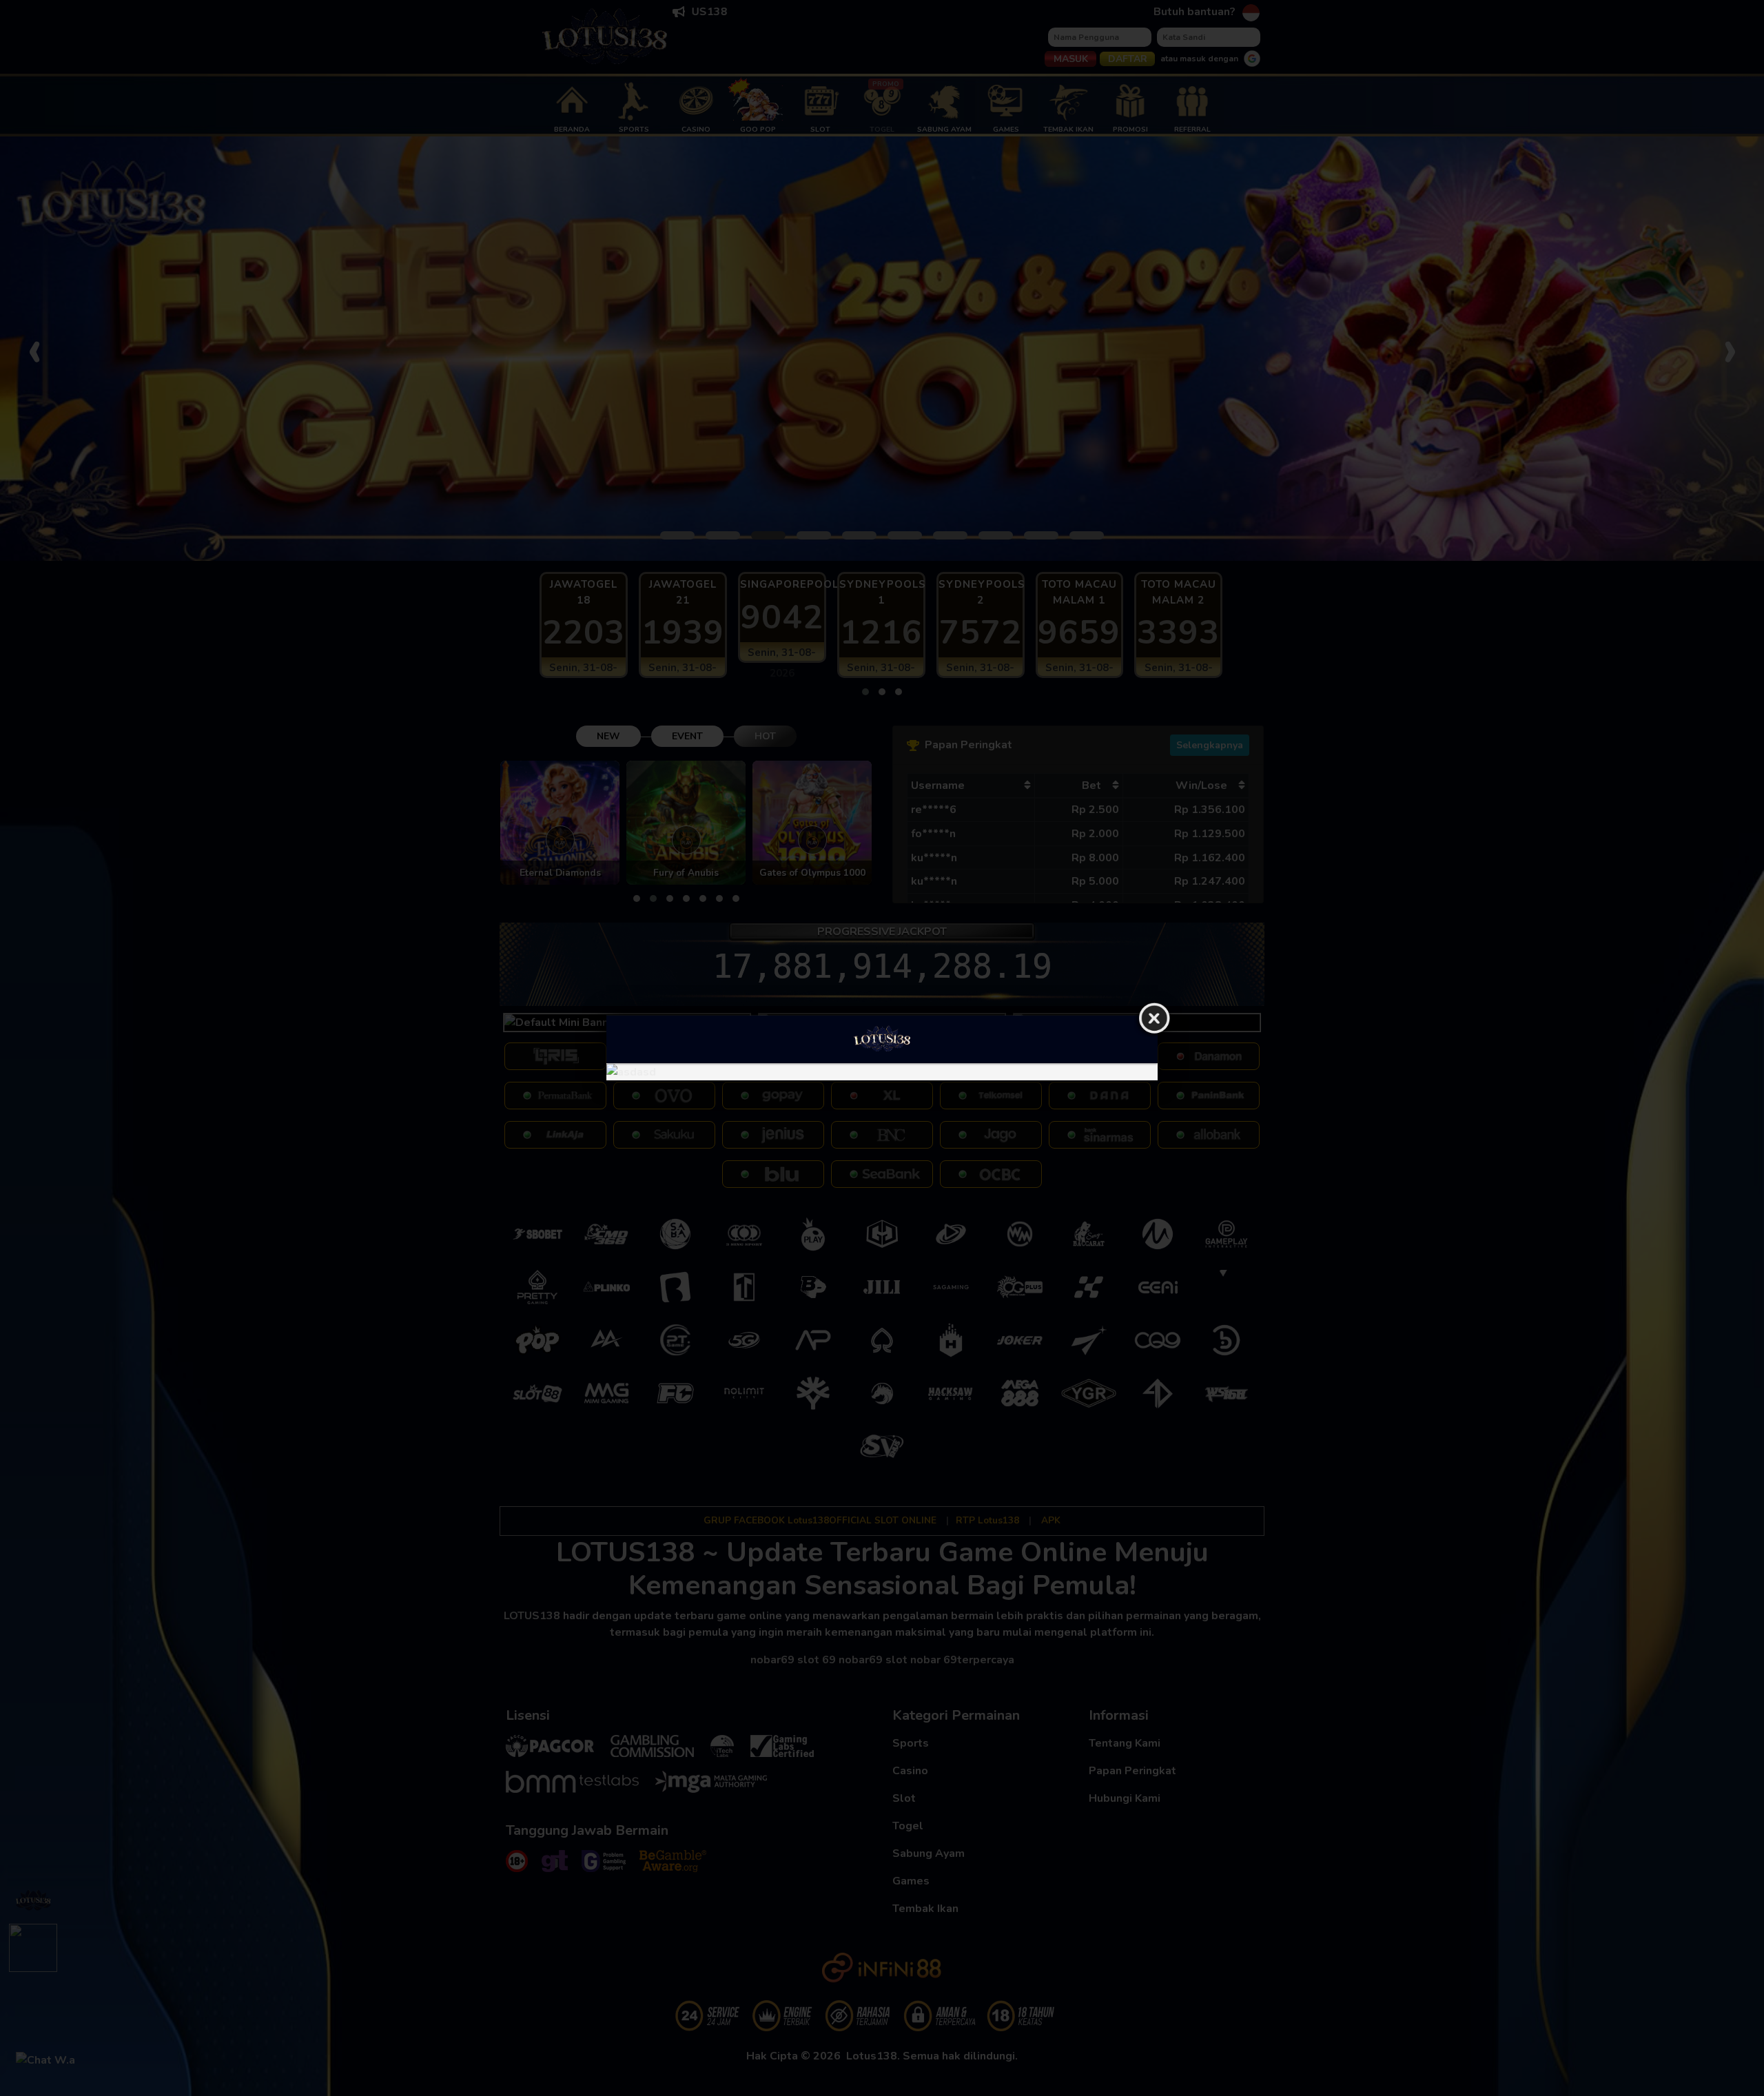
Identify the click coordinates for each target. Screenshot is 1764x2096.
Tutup (1154, 1019)
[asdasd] (882, 1072)
